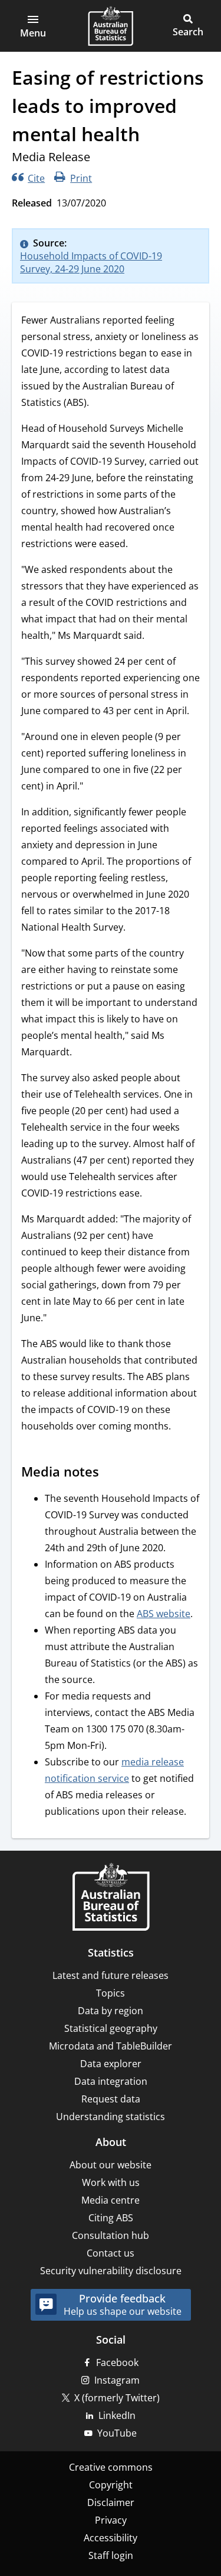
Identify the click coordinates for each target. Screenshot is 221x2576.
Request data (111, 2099)
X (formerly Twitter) (117, 2398)
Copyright (111, 2485)
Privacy (111, 2520)
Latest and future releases (111, 1975)
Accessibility (111, 2538)
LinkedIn (117, 2415)
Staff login (111, 2555)
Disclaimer (111, 2502)
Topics (111, 1993)
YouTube (117, 2433)
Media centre (111, 2200)
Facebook (117, 2362)
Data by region (111, 2011)
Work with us (111, 2182)
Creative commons (111, 2467)
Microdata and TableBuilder (111, 2046)
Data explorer (111, 2064)
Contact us (111, 2253)
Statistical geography (111, 2028)
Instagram (117, 2380)
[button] (33, 26)
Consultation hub (111, 2235)
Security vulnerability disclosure (111, 2271)
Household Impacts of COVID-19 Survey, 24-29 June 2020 (91, 262)
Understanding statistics (111, 2117)
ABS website (164, 1614)
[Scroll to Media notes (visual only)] (110, 1473)
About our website (111, 2165)
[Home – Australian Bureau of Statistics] (111, 1898)
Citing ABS (111, 2218)
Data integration (111, 2081)
